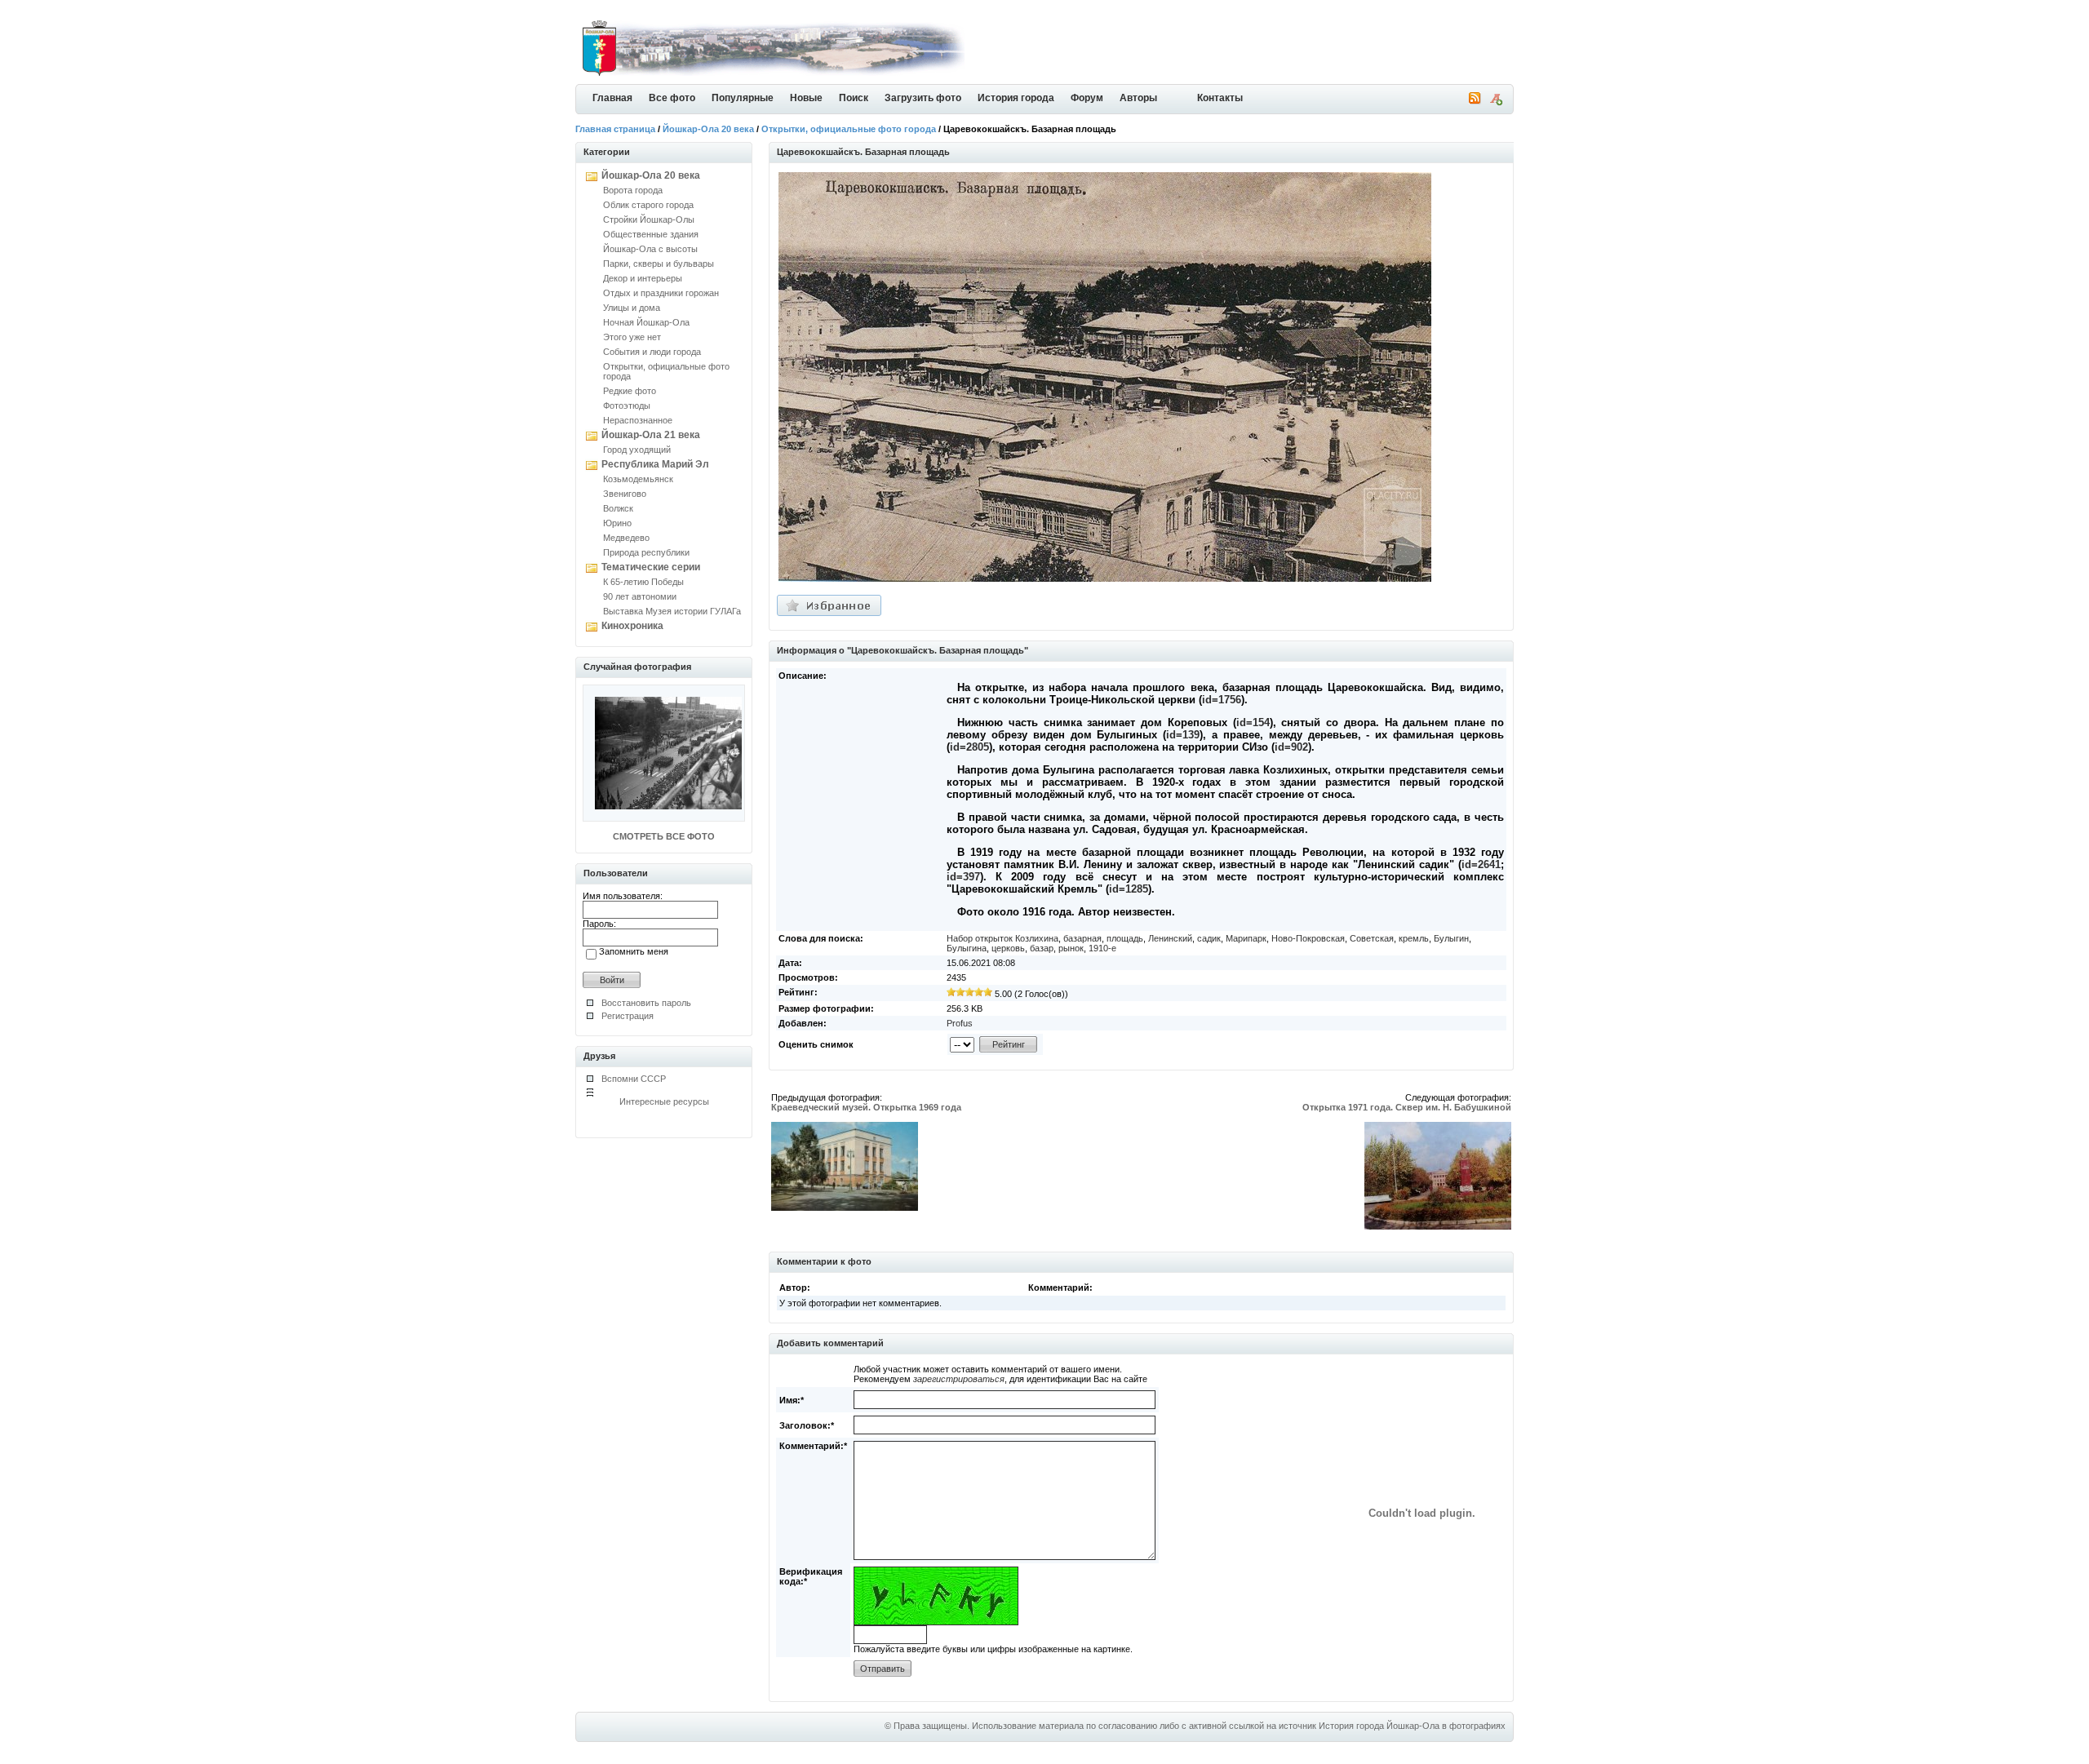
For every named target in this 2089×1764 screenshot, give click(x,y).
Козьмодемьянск (638, 479)
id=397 (963, 877)
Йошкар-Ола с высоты (650, 249)
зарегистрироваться (959, 1379)
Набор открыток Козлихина (1002, 938)
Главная (612, 98)
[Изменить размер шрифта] (1496, 102)
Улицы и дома (632, 308)
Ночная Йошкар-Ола (646, 322)
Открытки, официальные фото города (849, 129)
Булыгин (1451, 938)
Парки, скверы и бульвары (659, 264)
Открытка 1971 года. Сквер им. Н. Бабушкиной (1407, 1107)
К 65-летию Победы (643, 582)
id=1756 (1222, 700)
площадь (1125, 938)
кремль (1414, 938)
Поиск (854, 98)
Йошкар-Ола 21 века (651, 435)
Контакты (1220, 98)
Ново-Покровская (1308, 938)
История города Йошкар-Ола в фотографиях (1412, 1726)
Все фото (672, 98)
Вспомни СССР (634, 1079)
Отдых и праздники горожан (661, 293)
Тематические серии (651, 567)
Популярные (743, 98)
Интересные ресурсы (664, 1101)
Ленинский (1170, 938)
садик (1209, 938)
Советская (1372, 938)
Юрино (617, 523)
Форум (1087, 98)
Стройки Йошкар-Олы (649, 219)
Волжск (618, 508)
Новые (806, 98)
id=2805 (969, 747)
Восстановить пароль (646, 1003)
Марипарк (1246, 938)
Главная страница (615, 129)
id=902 (1291, 747)
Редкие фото (630, 391)
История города (1016, 98)
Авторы (1138, 98)
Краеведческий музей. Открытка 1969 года (866, 1107)
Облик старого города (648, 205)
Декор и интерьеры (643, 278)
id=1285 (1129, 889)
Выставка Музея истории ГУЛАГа (672, 611)
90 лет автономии (640, 596)
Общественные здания (651, 234)
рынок (1071, 948)
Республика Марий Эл (655, 464)
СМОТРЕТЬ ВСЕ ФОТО (664, 836)
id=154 (1253, 722)
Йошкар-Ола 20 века (708, 129)
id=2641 (1481, 864)
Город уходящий (637, 450)
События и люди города (652, 352)
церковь (1008, 948)
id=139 (1183, 735)
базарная (1082, 938)
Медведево (626, 538)
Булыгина (967, 948)
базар (1042, 948)
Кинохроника (632, 626)
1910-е (1102, 948)
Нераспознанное (638, 420)
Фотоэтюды (627, 406)
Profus (960, 1023)
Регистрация (628, 1016)
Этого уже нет (632, 337)
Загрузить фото (923, 98)
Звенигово (625, 494)
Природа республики (646, 552)
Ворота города (633, 190)
